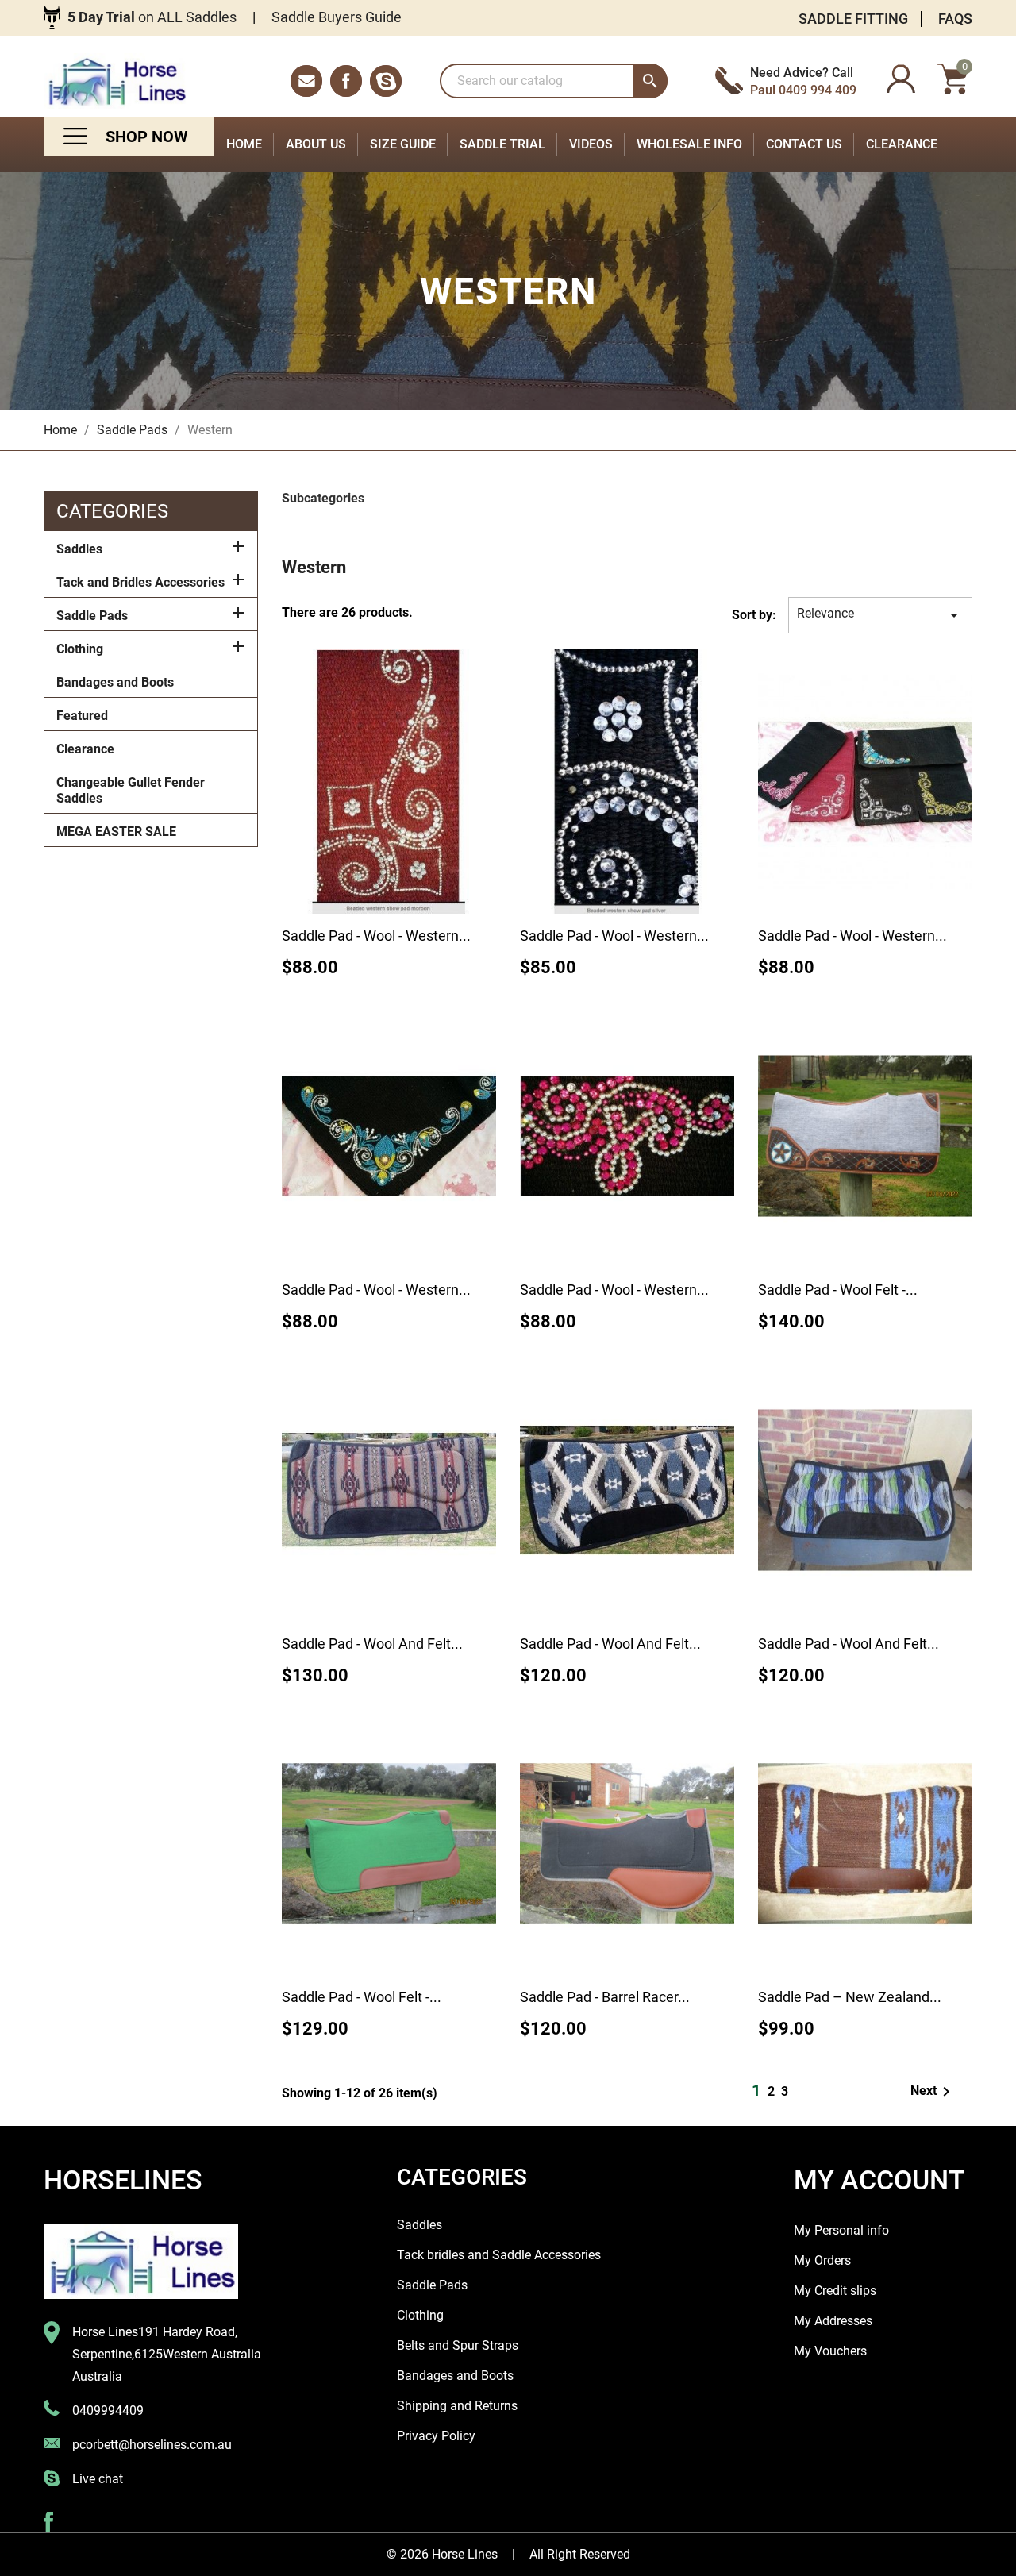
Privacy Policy (436, 2436)
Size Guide (403, 144)
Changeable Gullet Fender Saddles (131, 790)
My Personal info (841, 2230)
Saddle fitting (853, 19)
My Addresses (833, 2321)
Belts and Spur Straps (458, 2345)
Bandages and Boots (115, 682)
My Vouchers (830, 2351)
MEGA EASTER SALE (116, 832)
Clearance (902, 144)
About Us (316, 144)
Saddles (79, 549)
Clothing (80, 649)
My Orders (822, 2260)
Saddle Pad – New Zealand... (850, 1997)
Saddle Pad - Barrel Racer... (605, 1997)
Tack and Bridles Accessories (140, 582)
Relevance (880, 615)
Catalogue (129, 137)
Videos (591, 144)
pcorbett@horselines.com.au (152, 2445)
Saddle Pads (92, 616)
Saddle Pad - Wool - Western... (376, 936)
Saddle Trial (502, 144)
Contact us (804, 144)
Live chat (98, 2479)
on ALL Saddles (152, 17)
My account (879, 2180)
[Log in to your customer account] (901, 81)
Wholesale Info (689, 144)
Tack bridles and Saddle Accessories (499, 2255)
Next (933, 2092)
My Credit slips (835, 2291)
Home (244, 144)
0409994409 (108, 2410)
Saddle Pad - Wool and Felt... (372, 1644)
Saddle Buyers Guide (337, 17)
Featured (82, 716)
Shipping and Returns (457, 2406)
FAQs (955, 19)
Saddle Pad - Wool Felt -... (838, 1290)
